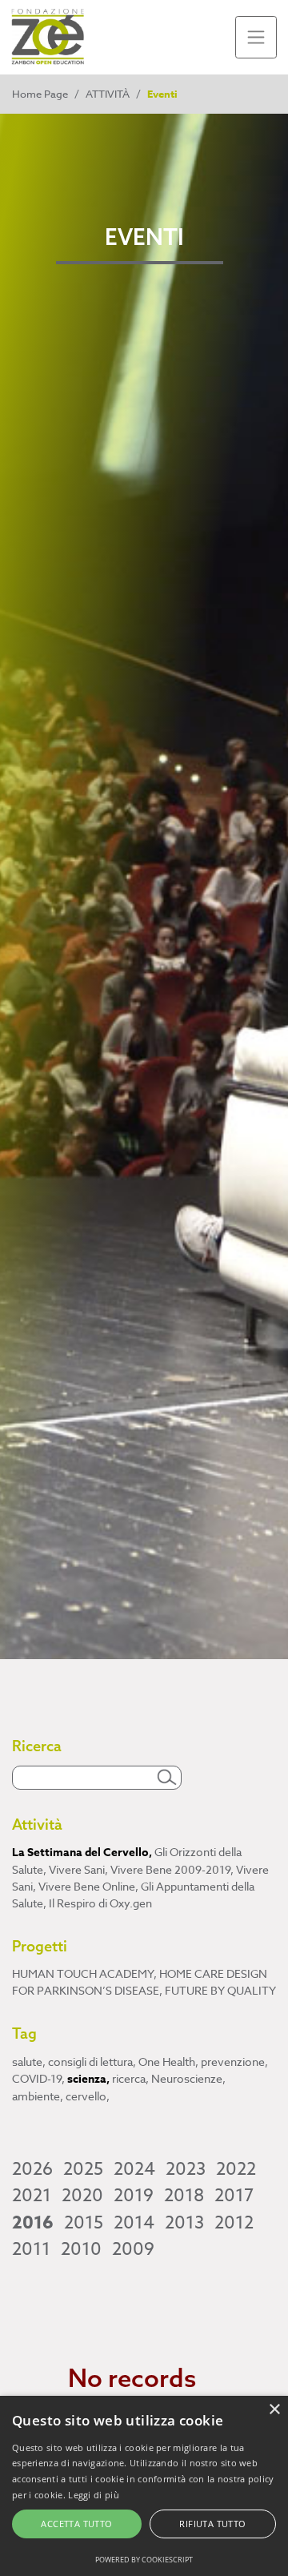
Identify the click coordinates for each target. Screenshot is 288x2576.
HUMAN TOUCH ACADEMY (84, 1973)
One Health (168, 2062)
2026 (32, 2169)
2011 (31, 2249)
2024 (134, 2169)
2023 (186, 2169)
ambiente (38, 2096)
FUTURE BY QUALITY (220, 1990)
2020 (82, 2196)
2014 (134, 2223)
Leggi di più (94, 2495)
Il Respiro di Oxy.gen (100, 1903)
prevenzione (234, 2062)
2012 (234, 2223)
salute (29, 2062)
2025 (83, 2169)
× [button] (274, 2410)
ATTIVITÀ (108, 94)
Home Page (40, 94)
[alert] (144, 2486)
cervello (88, 2096)
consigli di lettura (92, 2062)
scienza (88, 2079)
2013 (184, 2223)
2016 (33, 2223)
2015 (84, 2223)
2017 (234, 2196)
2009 (133, 2249)
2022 (236, 2169)
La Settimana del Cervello (82, 1853)
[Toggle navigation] (256, 37)
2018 (184, 2196)
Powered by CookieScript (144, 2560)
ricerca (130, 2078)
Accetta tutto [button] (76, 2524)
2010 (81, 2249)
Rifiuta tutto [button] (212, 2524)
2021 (32, 2196)
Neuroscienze (188, 2078)
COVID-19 (38, 2078)
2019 (134, 2196)
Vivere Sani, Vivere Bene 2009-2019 (141, 1869)
